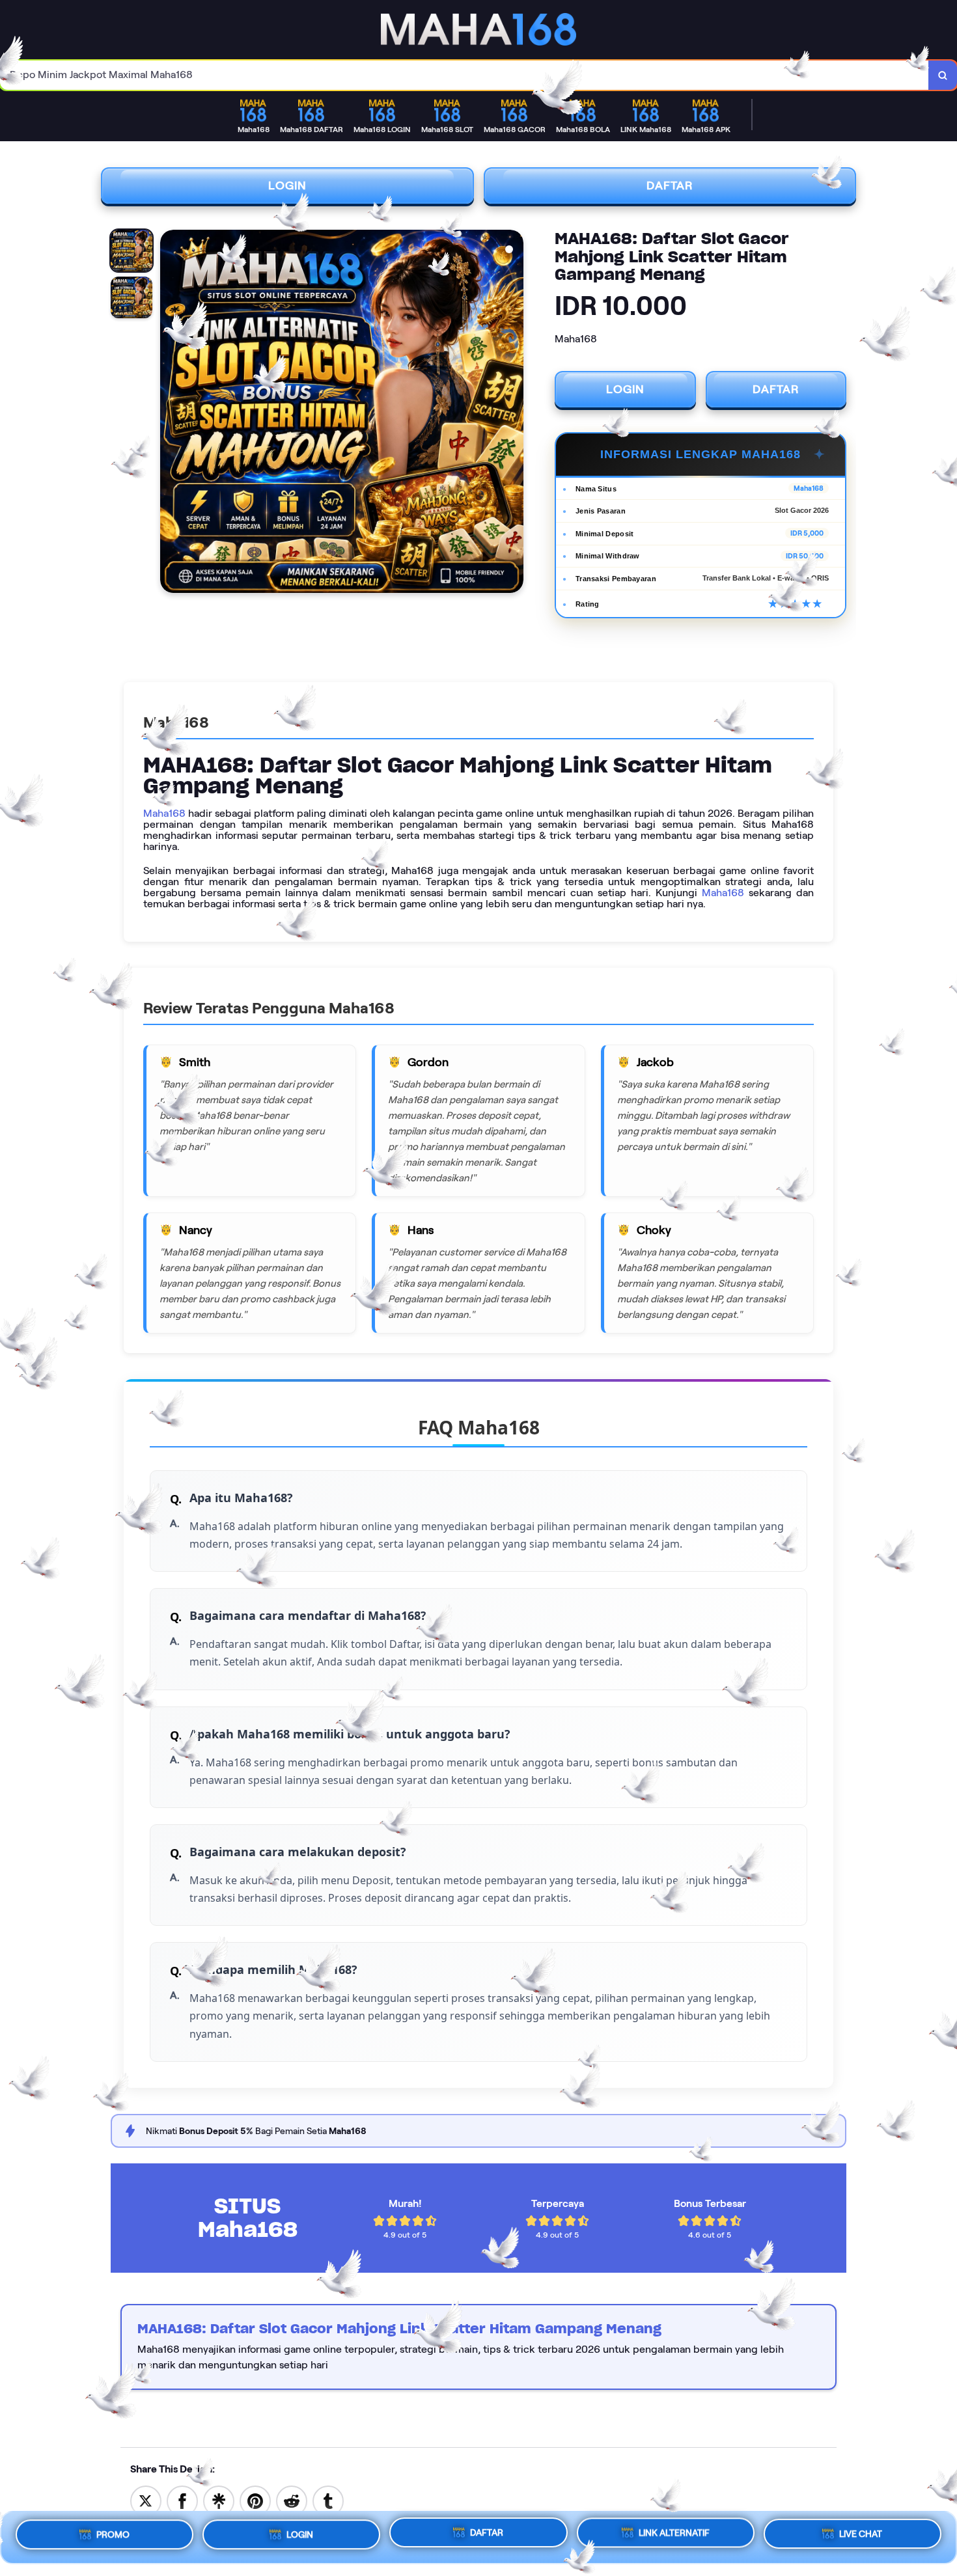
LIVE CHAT (861, 2537)
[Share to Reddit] (292, 2500)
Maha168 (164, 813)
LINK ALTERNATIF (674, 2536)
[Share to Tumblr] (328, 2500)
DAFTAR (670, 185)
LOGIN (287, 185)
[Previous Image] (171, 413)
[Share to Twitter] (146, 2500)
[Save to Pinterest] (255, 2500)
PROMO (113, 2532)
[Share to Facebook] (182, 2500)
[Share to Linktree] (219, 2500)
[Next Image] (513, 413)
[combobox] (465, 75)
